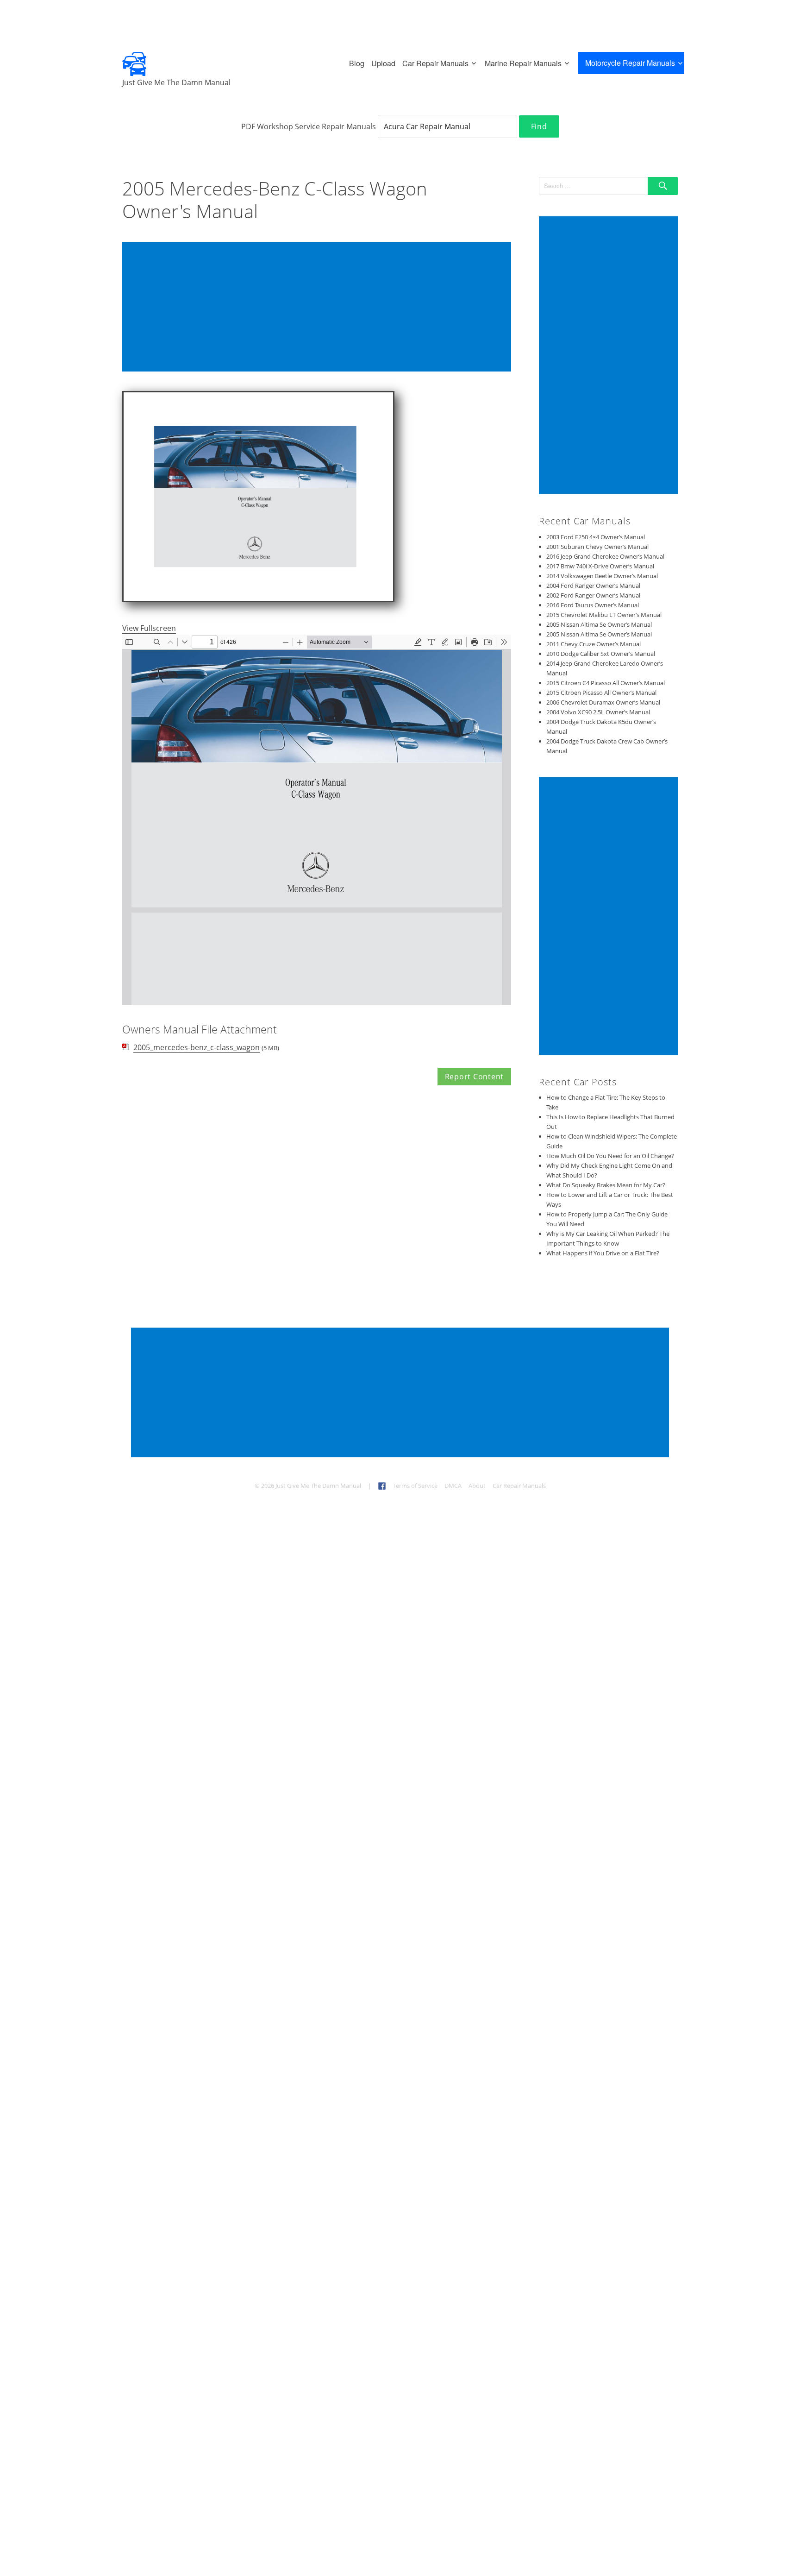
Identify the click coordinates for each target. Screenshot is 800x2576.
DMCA (453, 1486)
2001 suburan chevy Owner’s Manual (597, 547)
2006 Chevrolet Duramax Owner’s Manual (603, 702)
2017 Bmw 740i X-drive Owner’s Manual (600, 566)
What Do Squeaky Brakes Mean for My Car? (606, 1185)
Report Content (475, 1077)
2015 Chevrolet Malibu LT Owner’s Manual (604, 615)
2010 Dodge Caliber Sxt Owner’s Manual (601, 654)
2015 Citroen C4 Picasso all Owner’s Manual (606, 683)
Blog (357, 63)
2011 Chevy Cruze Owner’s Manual (594, 644)
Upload (383, 63)
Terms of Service (415, 1486)
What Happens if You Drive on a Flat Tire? (603, 1253)
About (477, 1486)
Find (539, 126)
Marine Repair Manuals (523, 63)
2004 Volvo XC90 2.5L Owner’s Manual (598, 712)
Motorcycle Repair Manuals (630, 63)
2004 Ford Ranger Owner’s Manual (593, 586)
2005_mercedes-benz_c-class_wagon (197, 1047)
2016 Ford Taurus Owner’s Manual (593, 605)
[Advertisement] (319, 308)
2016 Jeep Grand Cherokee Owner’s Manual (605, 556)
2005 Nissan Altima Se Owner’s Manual (599, 624)
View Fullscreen (149, 628)
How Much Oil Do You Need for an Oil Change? (610, 1156)
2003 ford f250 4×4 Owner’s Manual (596, 537)
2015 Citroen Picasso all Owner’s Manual (601, 693)
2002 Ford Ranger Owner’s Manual (593, 595)
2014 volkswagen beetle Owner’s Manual (602, 576)
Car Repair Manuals (435, 63)
